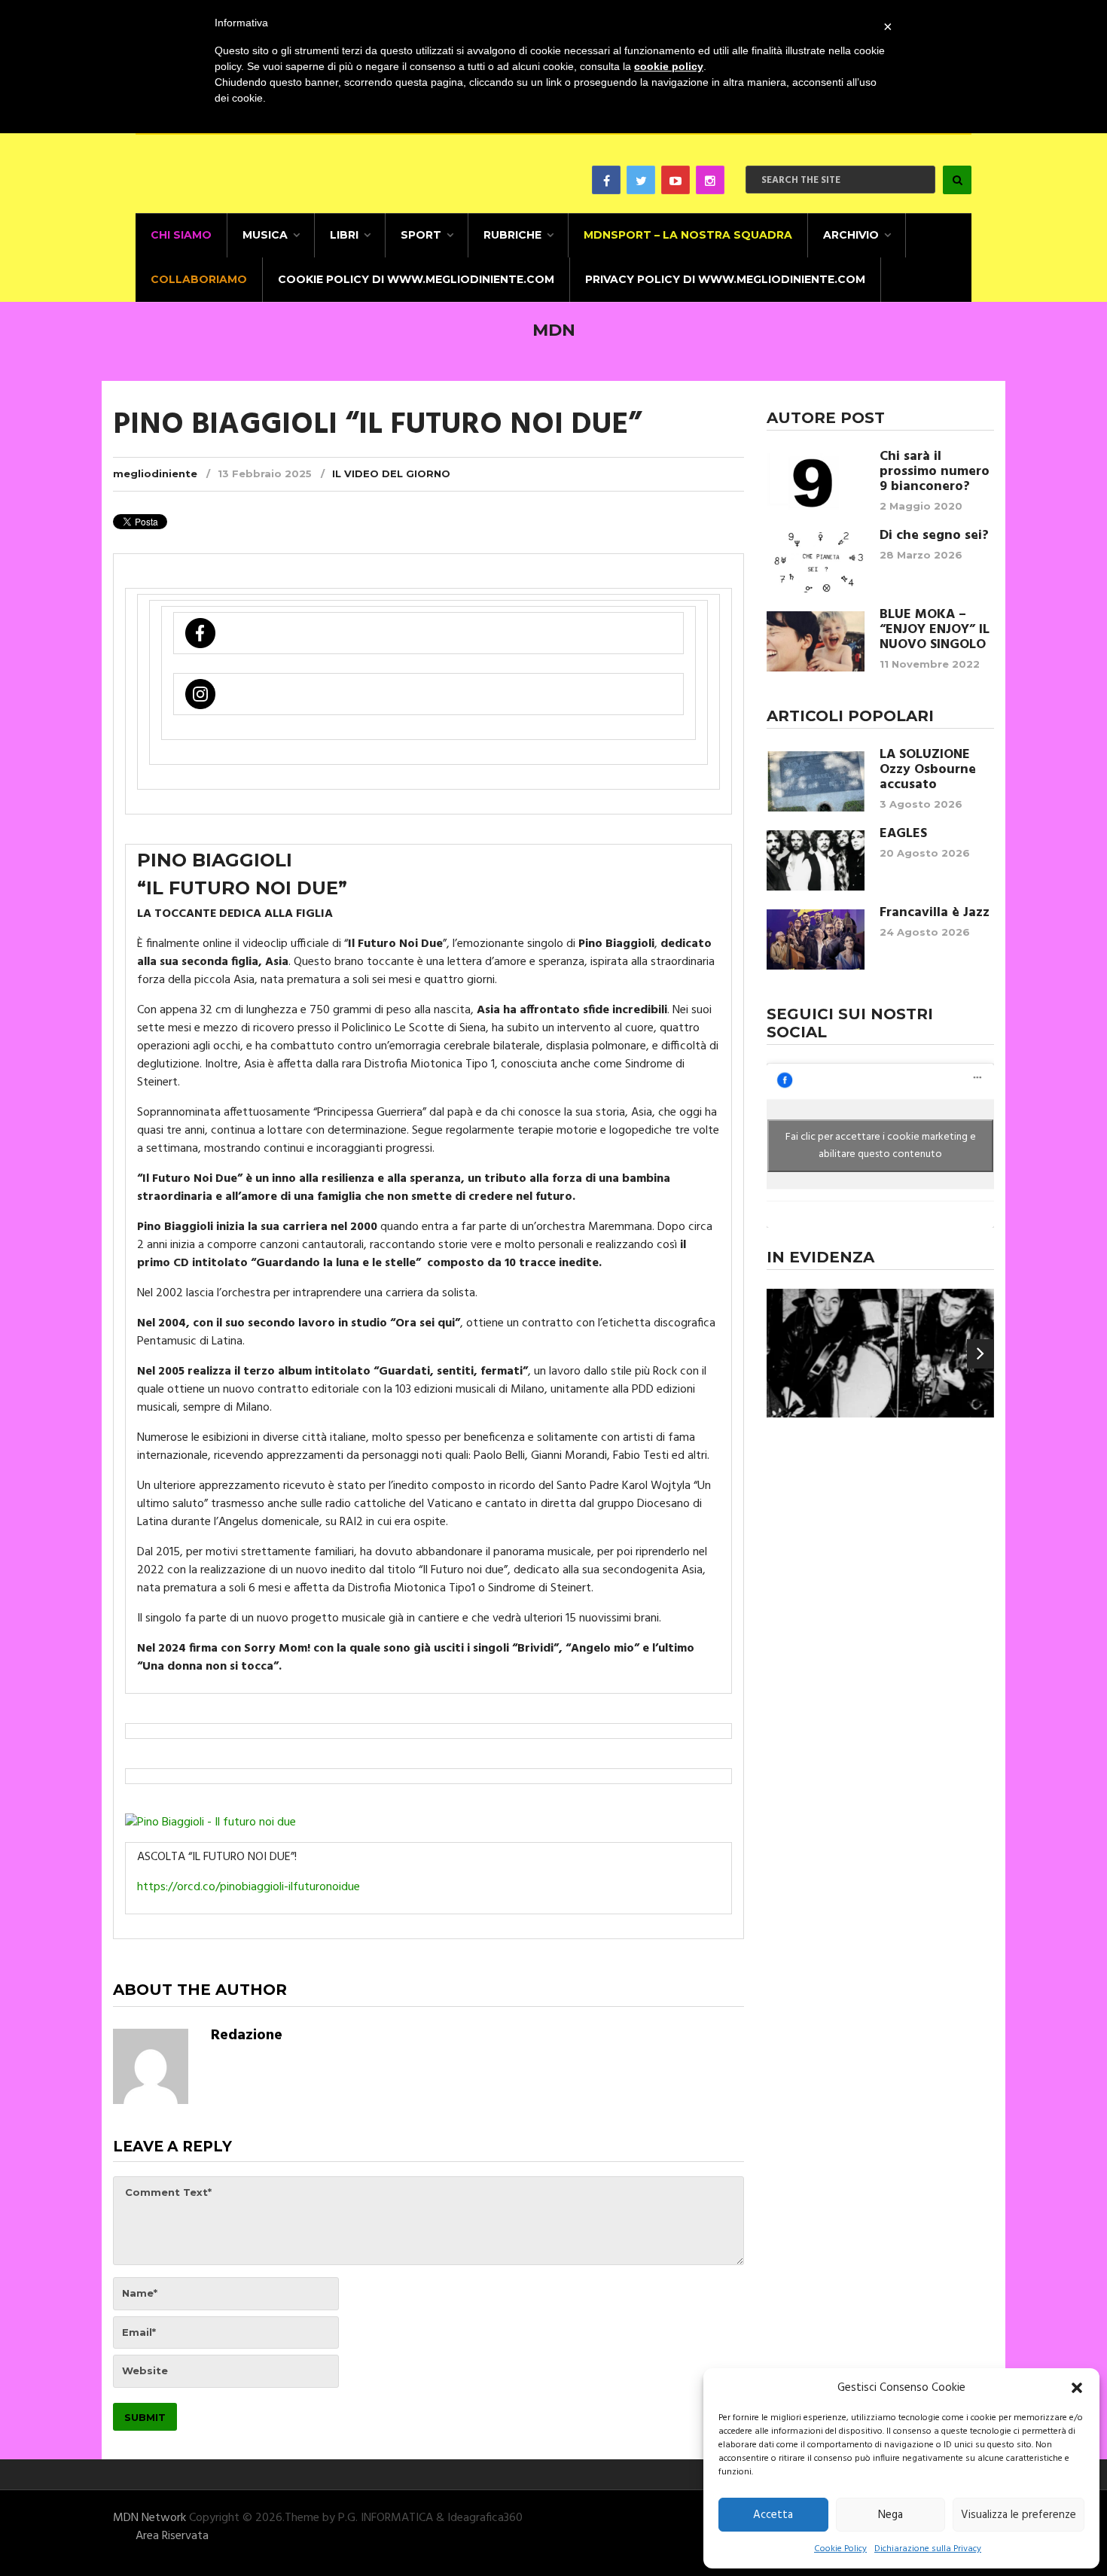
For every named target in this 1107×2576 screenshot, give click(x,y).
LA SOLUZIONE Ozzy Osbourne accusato (928, 770)
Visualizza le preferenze (1019, 2515)
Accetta (773, 2515)
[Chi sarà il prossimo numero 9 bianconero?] (816, 483)
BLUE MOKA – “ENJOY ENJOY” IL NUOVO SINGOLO (935, 630)
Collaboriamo (199, 279)
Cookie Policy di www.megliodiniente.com (416, 279)
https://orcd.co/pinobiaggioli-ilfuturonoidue (249, 1887)
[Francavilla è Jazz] (816, 939)
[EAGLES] (816, 860)
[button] (1077, 2388)
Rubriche (512, 235)
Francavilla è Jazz (935, 913)
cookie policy (669, 66)
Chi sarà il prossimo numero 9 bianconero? (935, 472)
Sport (421, 235)
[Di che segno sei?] (816, 562)
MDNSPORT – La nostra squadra (688, 235)
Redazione (247, 2036)
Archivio (851, 235)
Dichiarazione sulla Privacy (928, 2549)
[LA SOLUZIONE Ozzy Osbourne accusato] (816, 781)
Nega (890, 2515)
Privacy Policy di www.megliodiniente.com (725, 279)
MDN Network (149, 2518)
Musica (265, 235)
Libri (344, 235)
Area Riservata (172, 2536)
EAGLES (903, 834)
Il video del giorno (391, 473)
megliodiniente (155, 473)
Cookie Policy (840, 2549)
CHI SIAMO (181, 235)
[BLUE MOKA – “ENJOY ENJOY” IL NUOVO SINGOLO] (816, 641)
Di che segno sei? (934, 536)
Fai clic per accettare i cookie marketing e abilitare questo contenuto (881, 1146)
